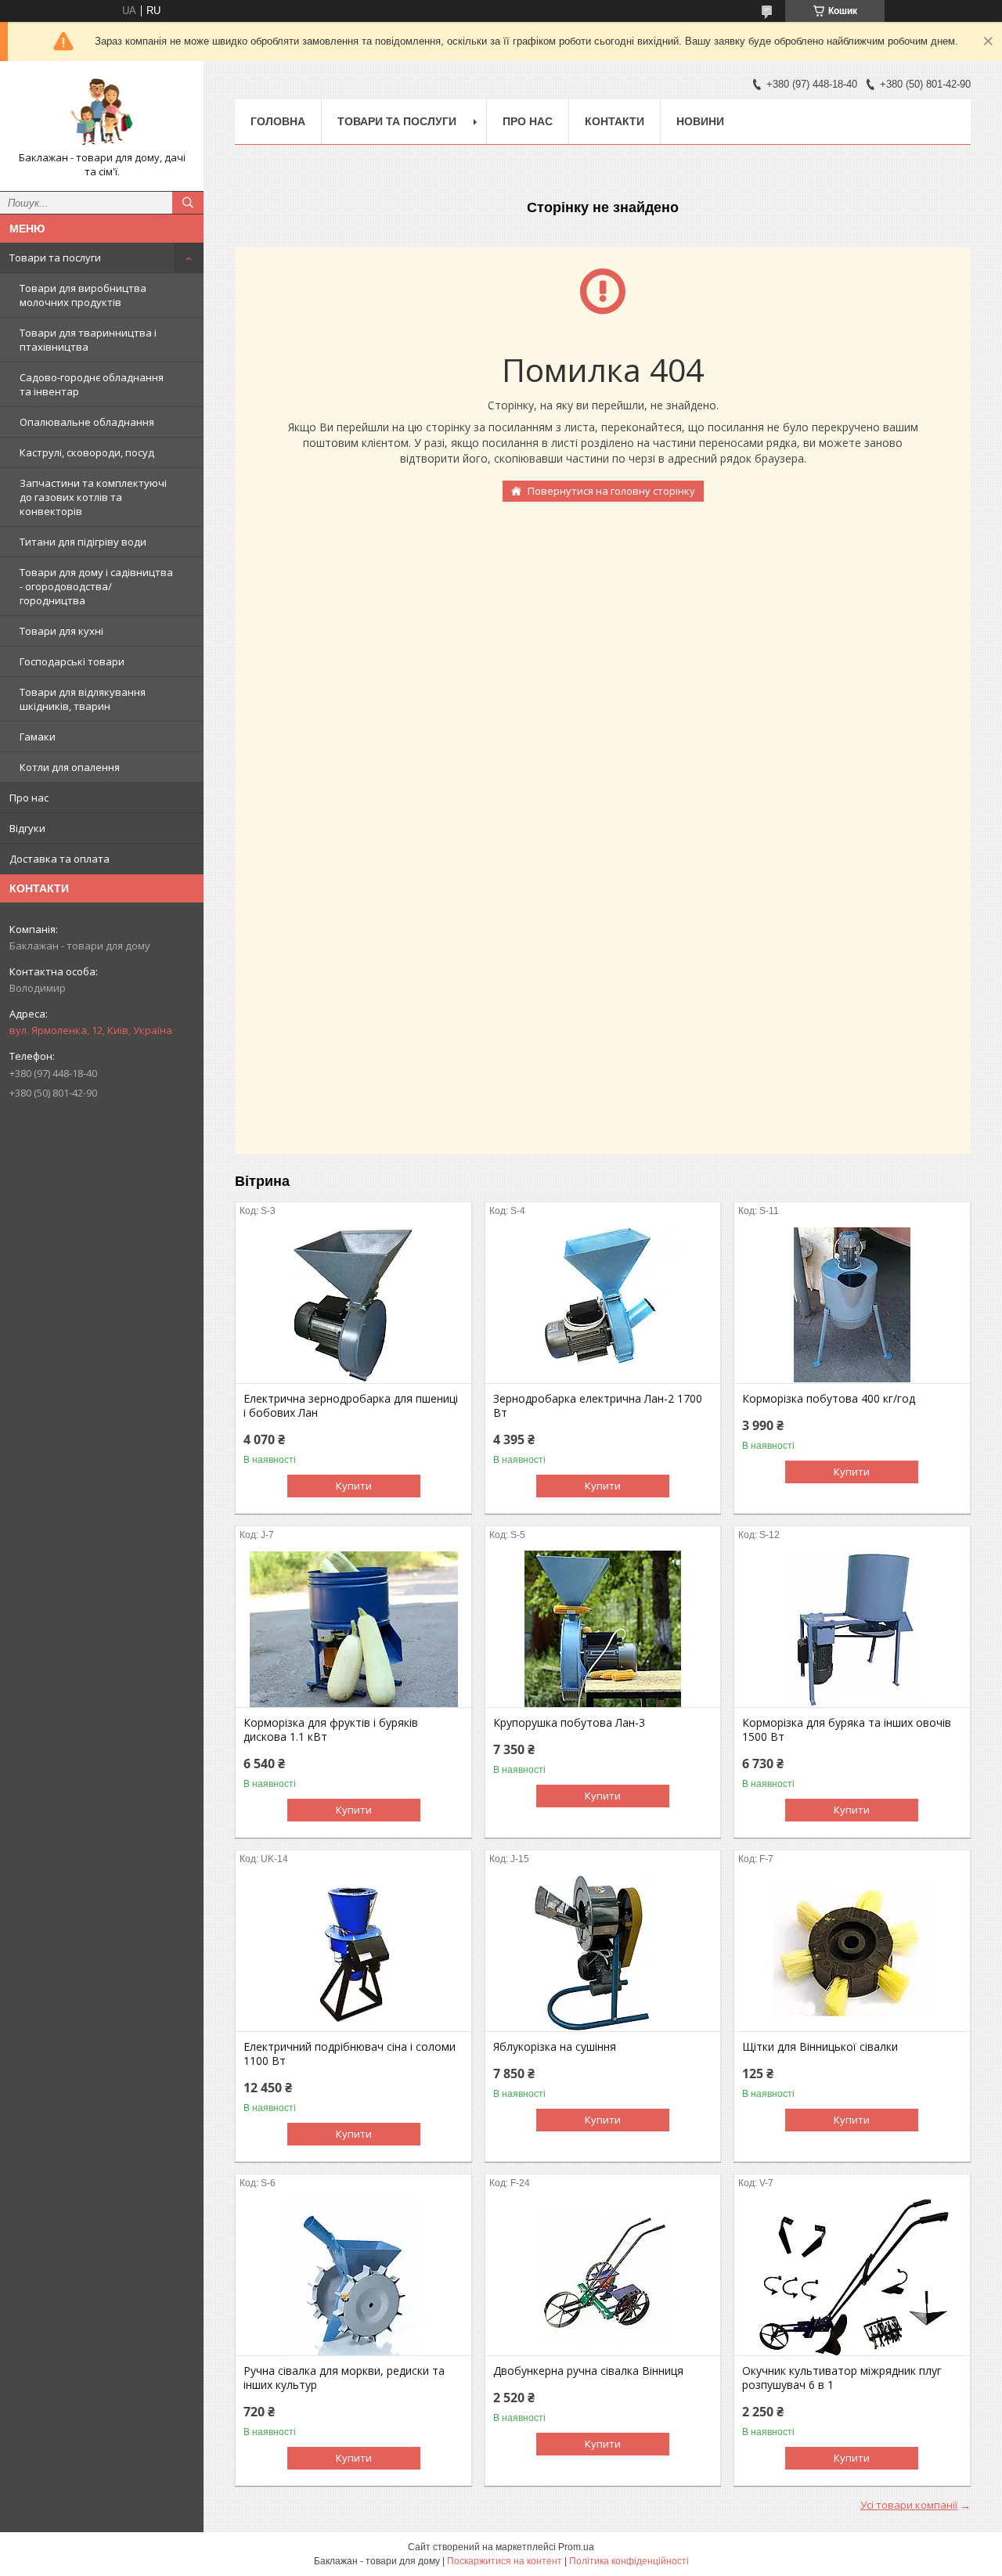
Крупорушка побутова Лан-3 (569, 1723)
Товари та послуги (55, 258)
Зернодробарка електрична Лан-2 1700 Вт (598, 1406)
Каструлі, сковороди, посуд (87, 452)
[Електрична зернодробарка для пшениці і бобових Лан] (353, 1305)
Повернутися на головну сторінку (611, 491)
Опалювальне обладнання (87, 422)
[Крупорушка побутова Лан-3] (603, 1629)
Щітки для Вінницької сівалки (820, 2047)
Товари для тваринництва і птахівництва (88, 340)
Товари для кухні (61, 631)
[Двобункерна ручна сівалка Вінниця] (603, 2277)
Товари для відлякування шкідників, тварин (83, 699)
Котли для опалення (70, 767)
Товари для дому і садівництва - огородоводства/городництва (96, 586)
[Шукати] (188, 203)
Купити (354, 1486)
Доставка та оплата (59, 859)
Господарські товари (72, 661)
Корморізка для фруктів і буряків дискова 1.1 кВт (331, 1730)
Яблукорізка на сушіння (555, 2047)
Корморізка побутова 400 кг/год (829, 1399)
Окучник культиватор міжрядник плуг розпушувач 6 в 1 (842, 2378)
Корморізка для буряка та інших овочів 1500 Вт (847, 1730)
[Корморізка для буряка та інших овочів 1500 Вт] (852, 1629)
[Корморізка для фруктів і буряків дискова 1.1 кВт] (353, 1629)
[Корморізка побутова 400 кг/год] (852, 1305)
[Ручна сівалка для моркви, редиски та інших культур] (353, 2277)
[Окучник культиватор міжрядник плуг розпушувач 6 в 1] (852, 2277)
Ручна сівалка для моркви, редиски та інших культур (344, 2378)
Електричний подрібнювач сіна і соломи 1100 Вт (350, 2054)
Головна (278, 121)
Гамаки (38, 737)
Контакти (615, 121)
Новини (700, 121)
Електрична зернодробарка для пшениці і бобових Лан (351, 1406)
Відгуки (27, 828)
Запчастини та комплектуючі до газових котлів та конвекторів (93, 497)
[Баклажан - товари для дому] (102, 112)
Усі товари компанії (909, 2505)
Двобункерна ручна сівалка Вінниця (588, 2371)
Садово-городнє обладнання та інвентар (92, 384)
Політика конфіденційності (629, 2561)
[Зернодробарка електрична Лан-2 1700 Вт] (603, 1305)
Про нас (29, 798)
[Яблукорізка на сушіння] (603, 1953)
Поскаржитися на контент (505, 2561)
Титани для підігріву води (83, 542)
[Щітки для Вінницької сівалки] (852, 1953)
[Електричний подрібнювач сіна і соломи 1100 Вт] (353, 1953)
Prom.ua (576, 2547)
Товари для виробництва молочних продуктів (83, 295)
